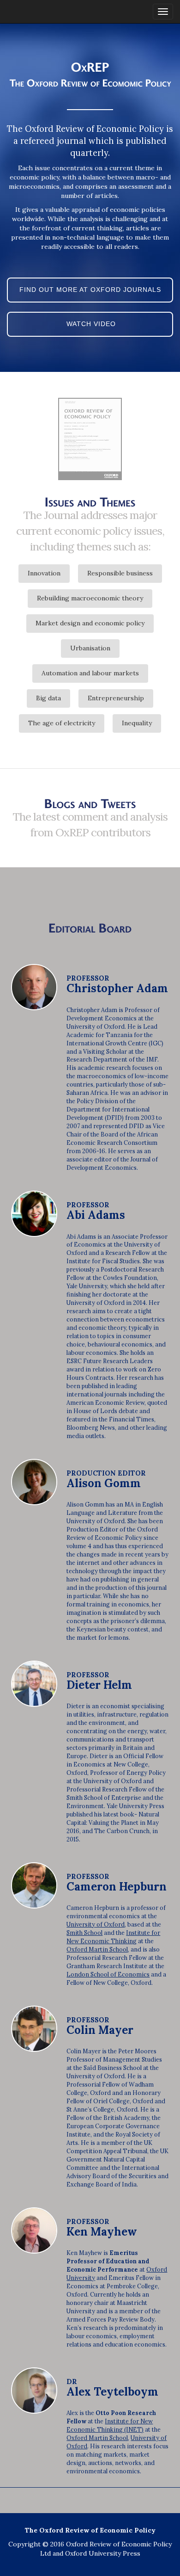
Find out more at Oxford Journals (90, 290)
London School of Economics (108, 1974)
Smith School (84, 1933)
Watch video (90, 324)
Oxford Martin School (97, 1949)
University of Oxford (96, 1924)
